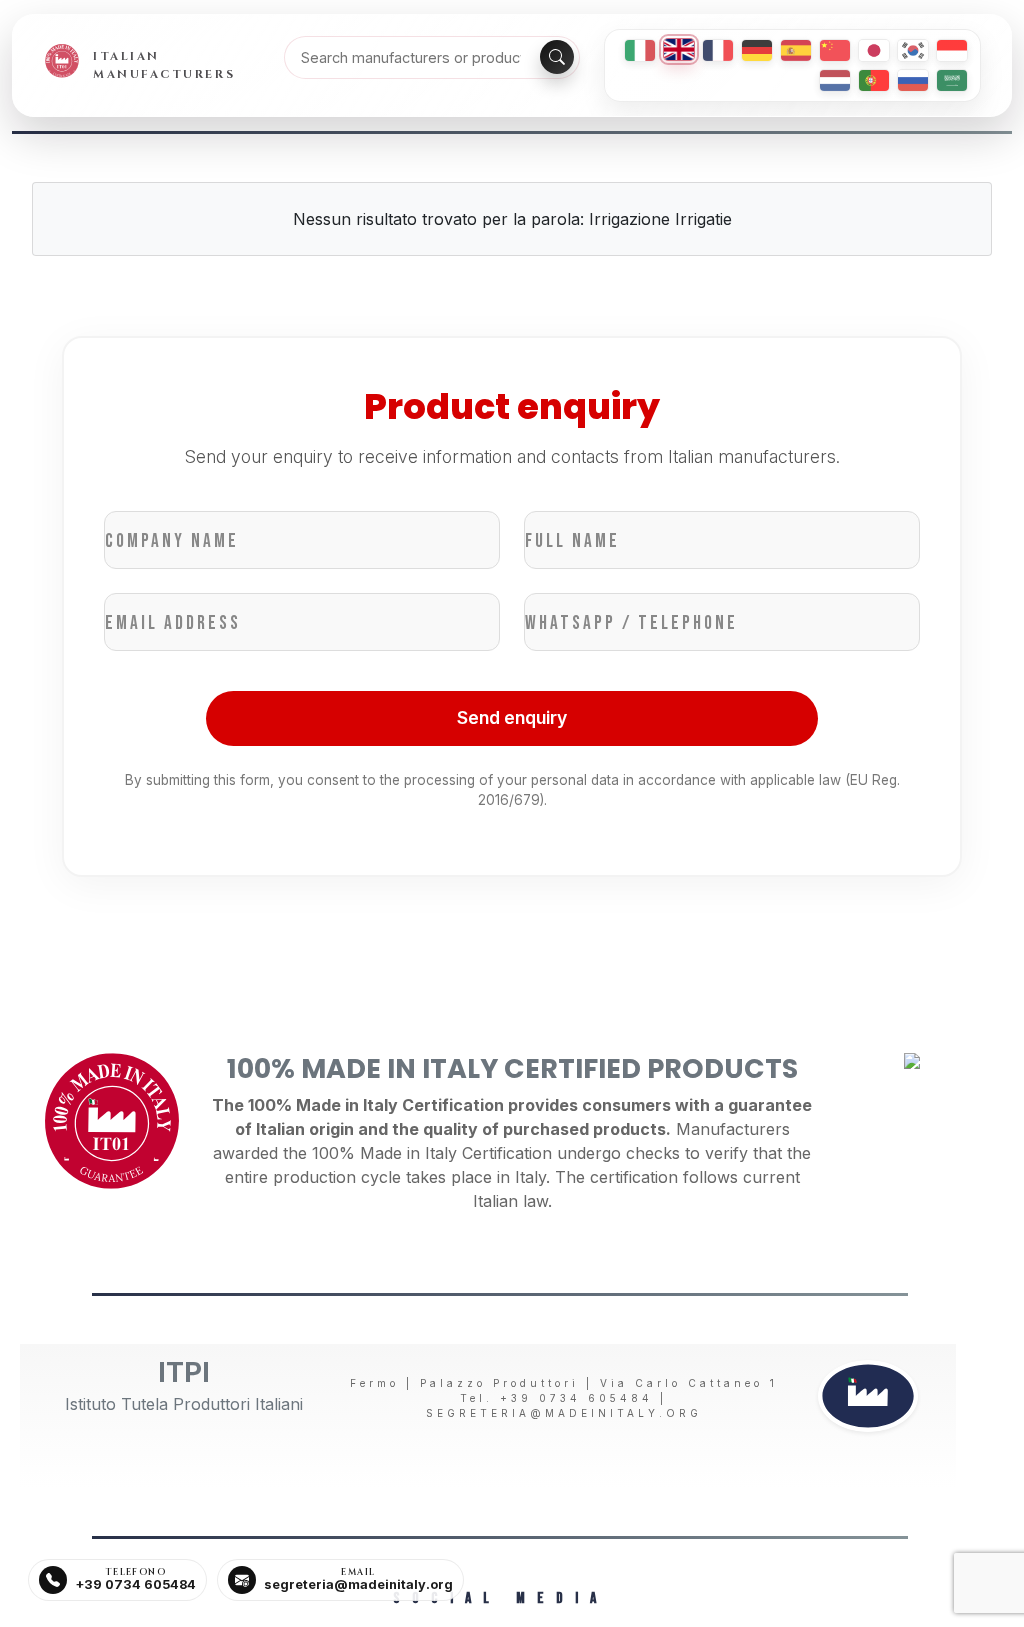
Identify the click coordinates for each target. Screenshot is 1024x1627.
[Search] (557, 57)
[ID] (952, 50)
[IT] (640, 50)
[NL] (835, 80)
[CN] (835, 50)
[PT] (874, 80)
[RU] (913, 80)
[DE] (757, 50)
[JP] (874, 50)
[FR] (718, 50)
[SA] (952, 80)
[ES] (796, 50)
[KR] (913, 50)
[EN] (679, 49)
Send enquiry (512, 717)
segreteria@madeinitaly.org (564, 1413)
